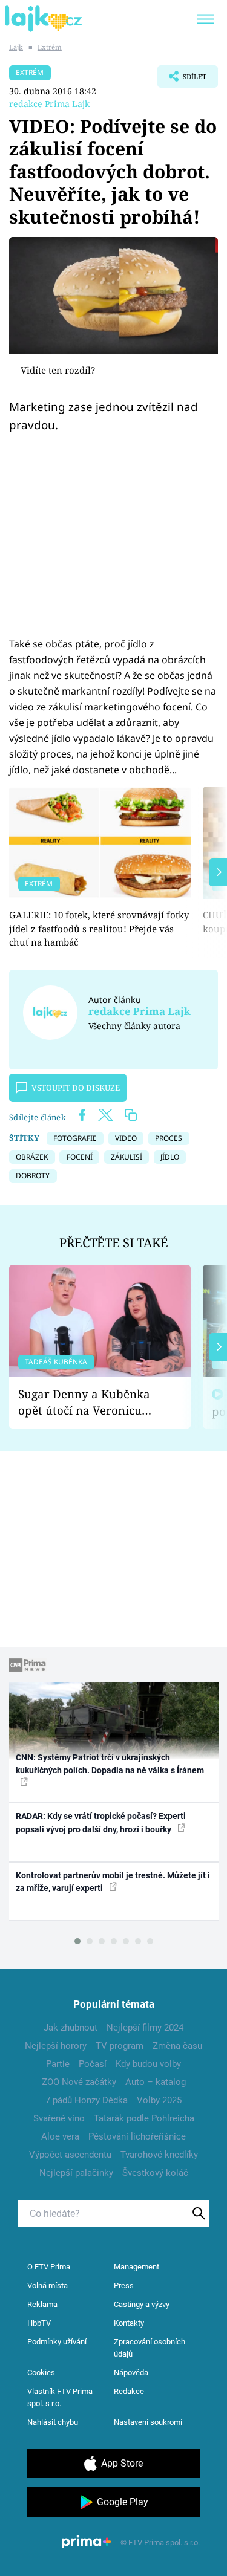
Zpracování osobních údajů (150, 2348)
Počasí (93, 2064)
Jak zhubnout (71, 2028)
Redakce (129, 2391)
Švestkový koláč (155, 2173)
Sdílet (182, 80)
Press (124, 2286)
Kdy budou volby (148, 2064)
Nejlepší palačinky (76, 2173)
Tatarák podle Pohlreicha (144, 2118)
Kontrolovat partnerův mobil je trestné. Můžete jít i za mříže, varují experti (113, 1882)
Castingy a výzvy (142, 2304)
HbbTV (39, 2323)
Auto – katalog (156, 2082)
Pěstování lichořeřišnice (137, 2136)
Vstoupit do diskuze (76, 1088)
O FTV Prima (49, 2267)
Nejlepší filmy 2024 (145, 2028)
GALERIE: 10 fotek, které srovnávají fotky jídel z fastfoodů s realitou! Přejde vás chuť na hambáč (99, 928)
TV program (120, 2046)
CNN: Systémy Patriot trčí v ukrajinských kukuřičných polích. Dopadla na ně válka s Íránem (110, 1764)
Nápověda (131, 2373)
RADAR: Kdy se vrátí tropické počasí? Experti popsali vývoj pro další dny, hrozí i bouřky (101, 1822)
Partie (58, 2064)
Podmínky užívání (57, 2342)
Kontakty (129, 2323)
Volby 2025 (159, 2100)
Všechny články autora (134, 1026)
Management (137, 2267)
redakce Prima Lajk (49, 104)
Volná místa (48, 2286)
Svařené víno (59, 2118)
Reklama (42, 2304)
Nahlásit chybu (53, 2422)
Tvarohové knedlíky (159, 2155)
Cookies (41, 2373)
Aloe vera (60, 2136)
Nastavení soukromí (148, 2422)
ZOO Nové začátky (79, 2082)
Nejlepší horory (56, 2046)
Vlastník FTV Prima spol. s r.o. (60, 2397)
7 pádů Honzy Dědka (87, 2100)
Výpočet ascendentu (70, 2155)
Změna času (177, 2046)
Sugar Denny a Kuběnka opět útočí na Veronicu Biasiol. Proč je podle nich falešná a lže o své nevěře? (90, 1402)
